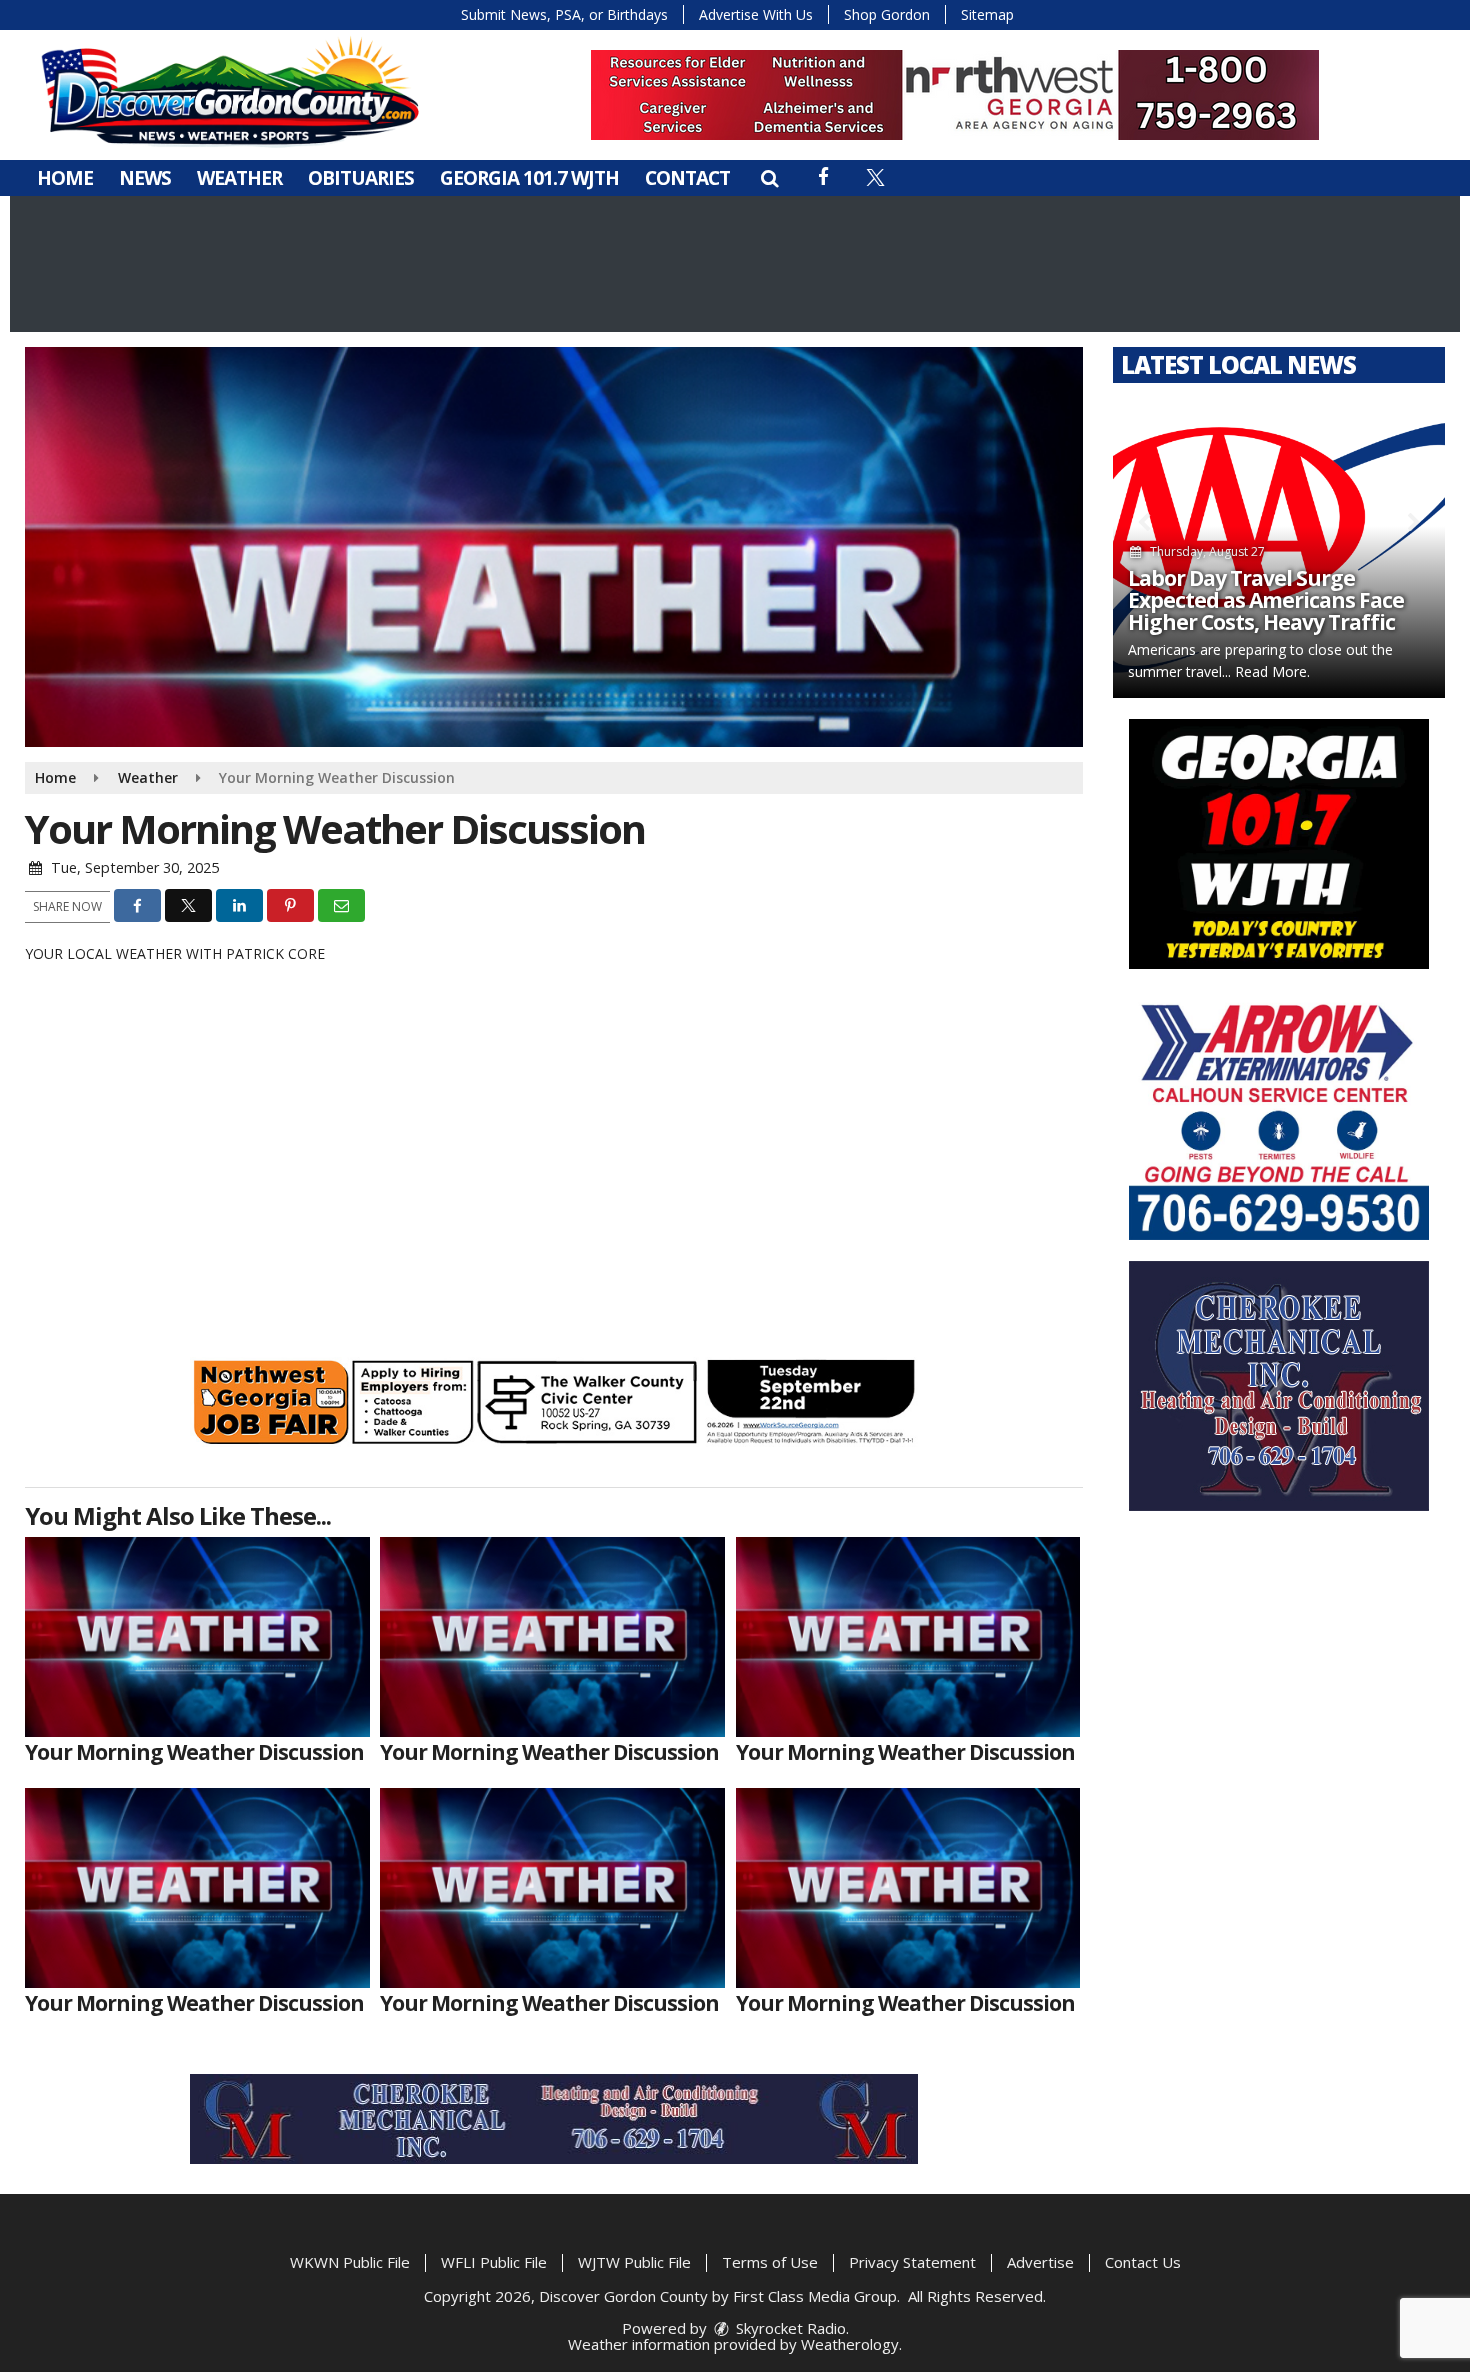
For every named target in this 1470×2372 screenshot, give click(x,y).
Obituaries (361, 178)
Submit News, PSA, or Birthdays (564, 14)
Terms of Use (770, 2262)
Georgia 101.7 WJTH (529, 178)
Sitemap (987, 14)
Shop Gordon (887, 14)
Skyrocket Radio (789, 2328)
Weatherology (850, 2344)
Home (65, 178)
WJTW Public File (634, 2262)
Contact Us (1143, 2262)
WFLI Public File (494, 2262)
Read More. (1272, 671)
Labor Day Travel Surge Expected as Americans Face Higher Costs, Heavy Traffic (1266, 600)
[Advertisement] (955, 95)
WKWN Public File (350, 2262)
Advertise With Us (756, 14)
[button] (769, 178)
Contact (687, 178)
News (145, 178)
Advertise (1040, 2262)
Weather (239, 178)
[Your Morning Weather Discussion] (197, 1637)
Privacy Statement (912, 2262)
